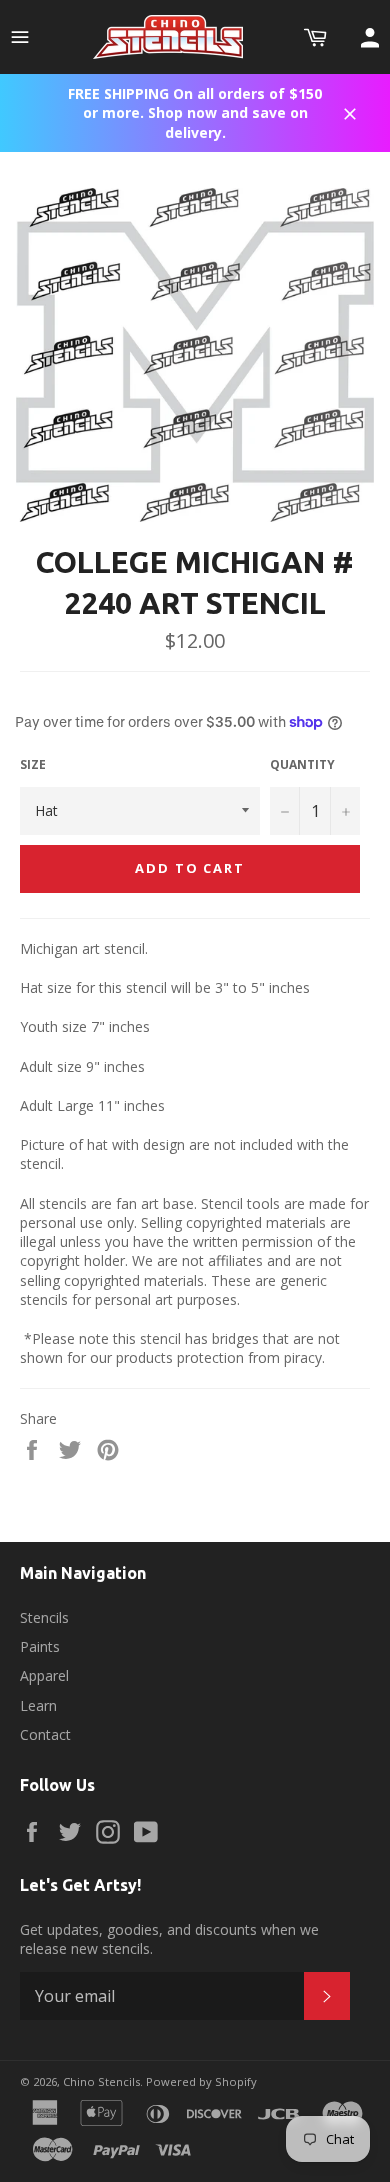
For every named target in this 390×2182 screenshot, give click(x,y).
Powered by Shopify (201, 2081)
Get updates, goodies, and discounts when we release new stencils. (169, 1939)
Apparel (44, 1675)
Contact (45, 1734)
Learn (38, 1705)
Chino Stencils (101, 2081)
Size (33, 765)
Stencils (44, 1617)
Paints (40, 1646)
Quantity (302, 765)
